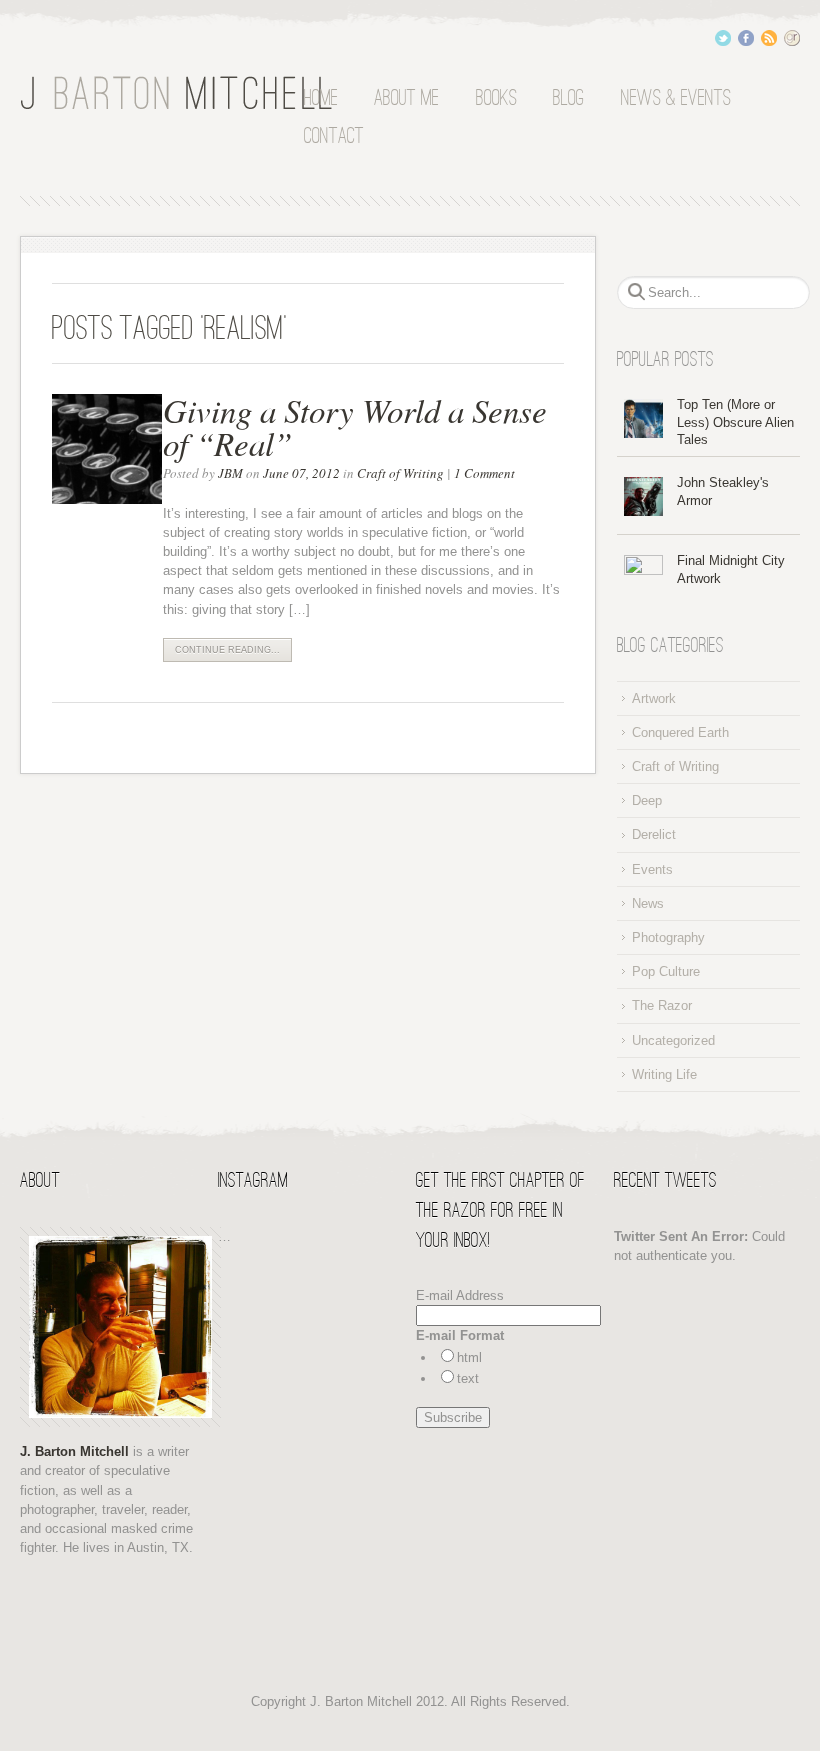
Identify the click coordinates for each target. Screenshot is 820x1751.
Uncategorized (673, 1040)
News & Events (676, 99)
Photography (668, 937)
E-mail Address (460, 1295)
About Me (406, 99)
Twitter (723, 38)
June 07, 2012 (301, 473)
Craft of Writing (400, 473)
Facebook (746, 38)
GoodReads (792, 38)
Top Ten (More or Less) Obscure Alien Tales (735, 422)
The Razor (662, 1005)
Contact (334, 137)
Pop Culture (666, 971)
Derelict (654, 834)
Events (652, 869)
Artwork (654, 698)
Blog (568, 99)
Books (496, 99)
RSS (769, 38)
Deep (647, 800)
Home (321, 99)
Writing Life (664, 1074)
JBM (230, 473)
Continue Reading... (227, 650)
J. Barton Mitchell (180, 93)
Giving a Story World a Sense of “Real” (355, 426)
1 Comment (484, 473)
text (468, 1378)
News (648, 903)
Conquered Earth (680, 732)
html (469, 1357)
